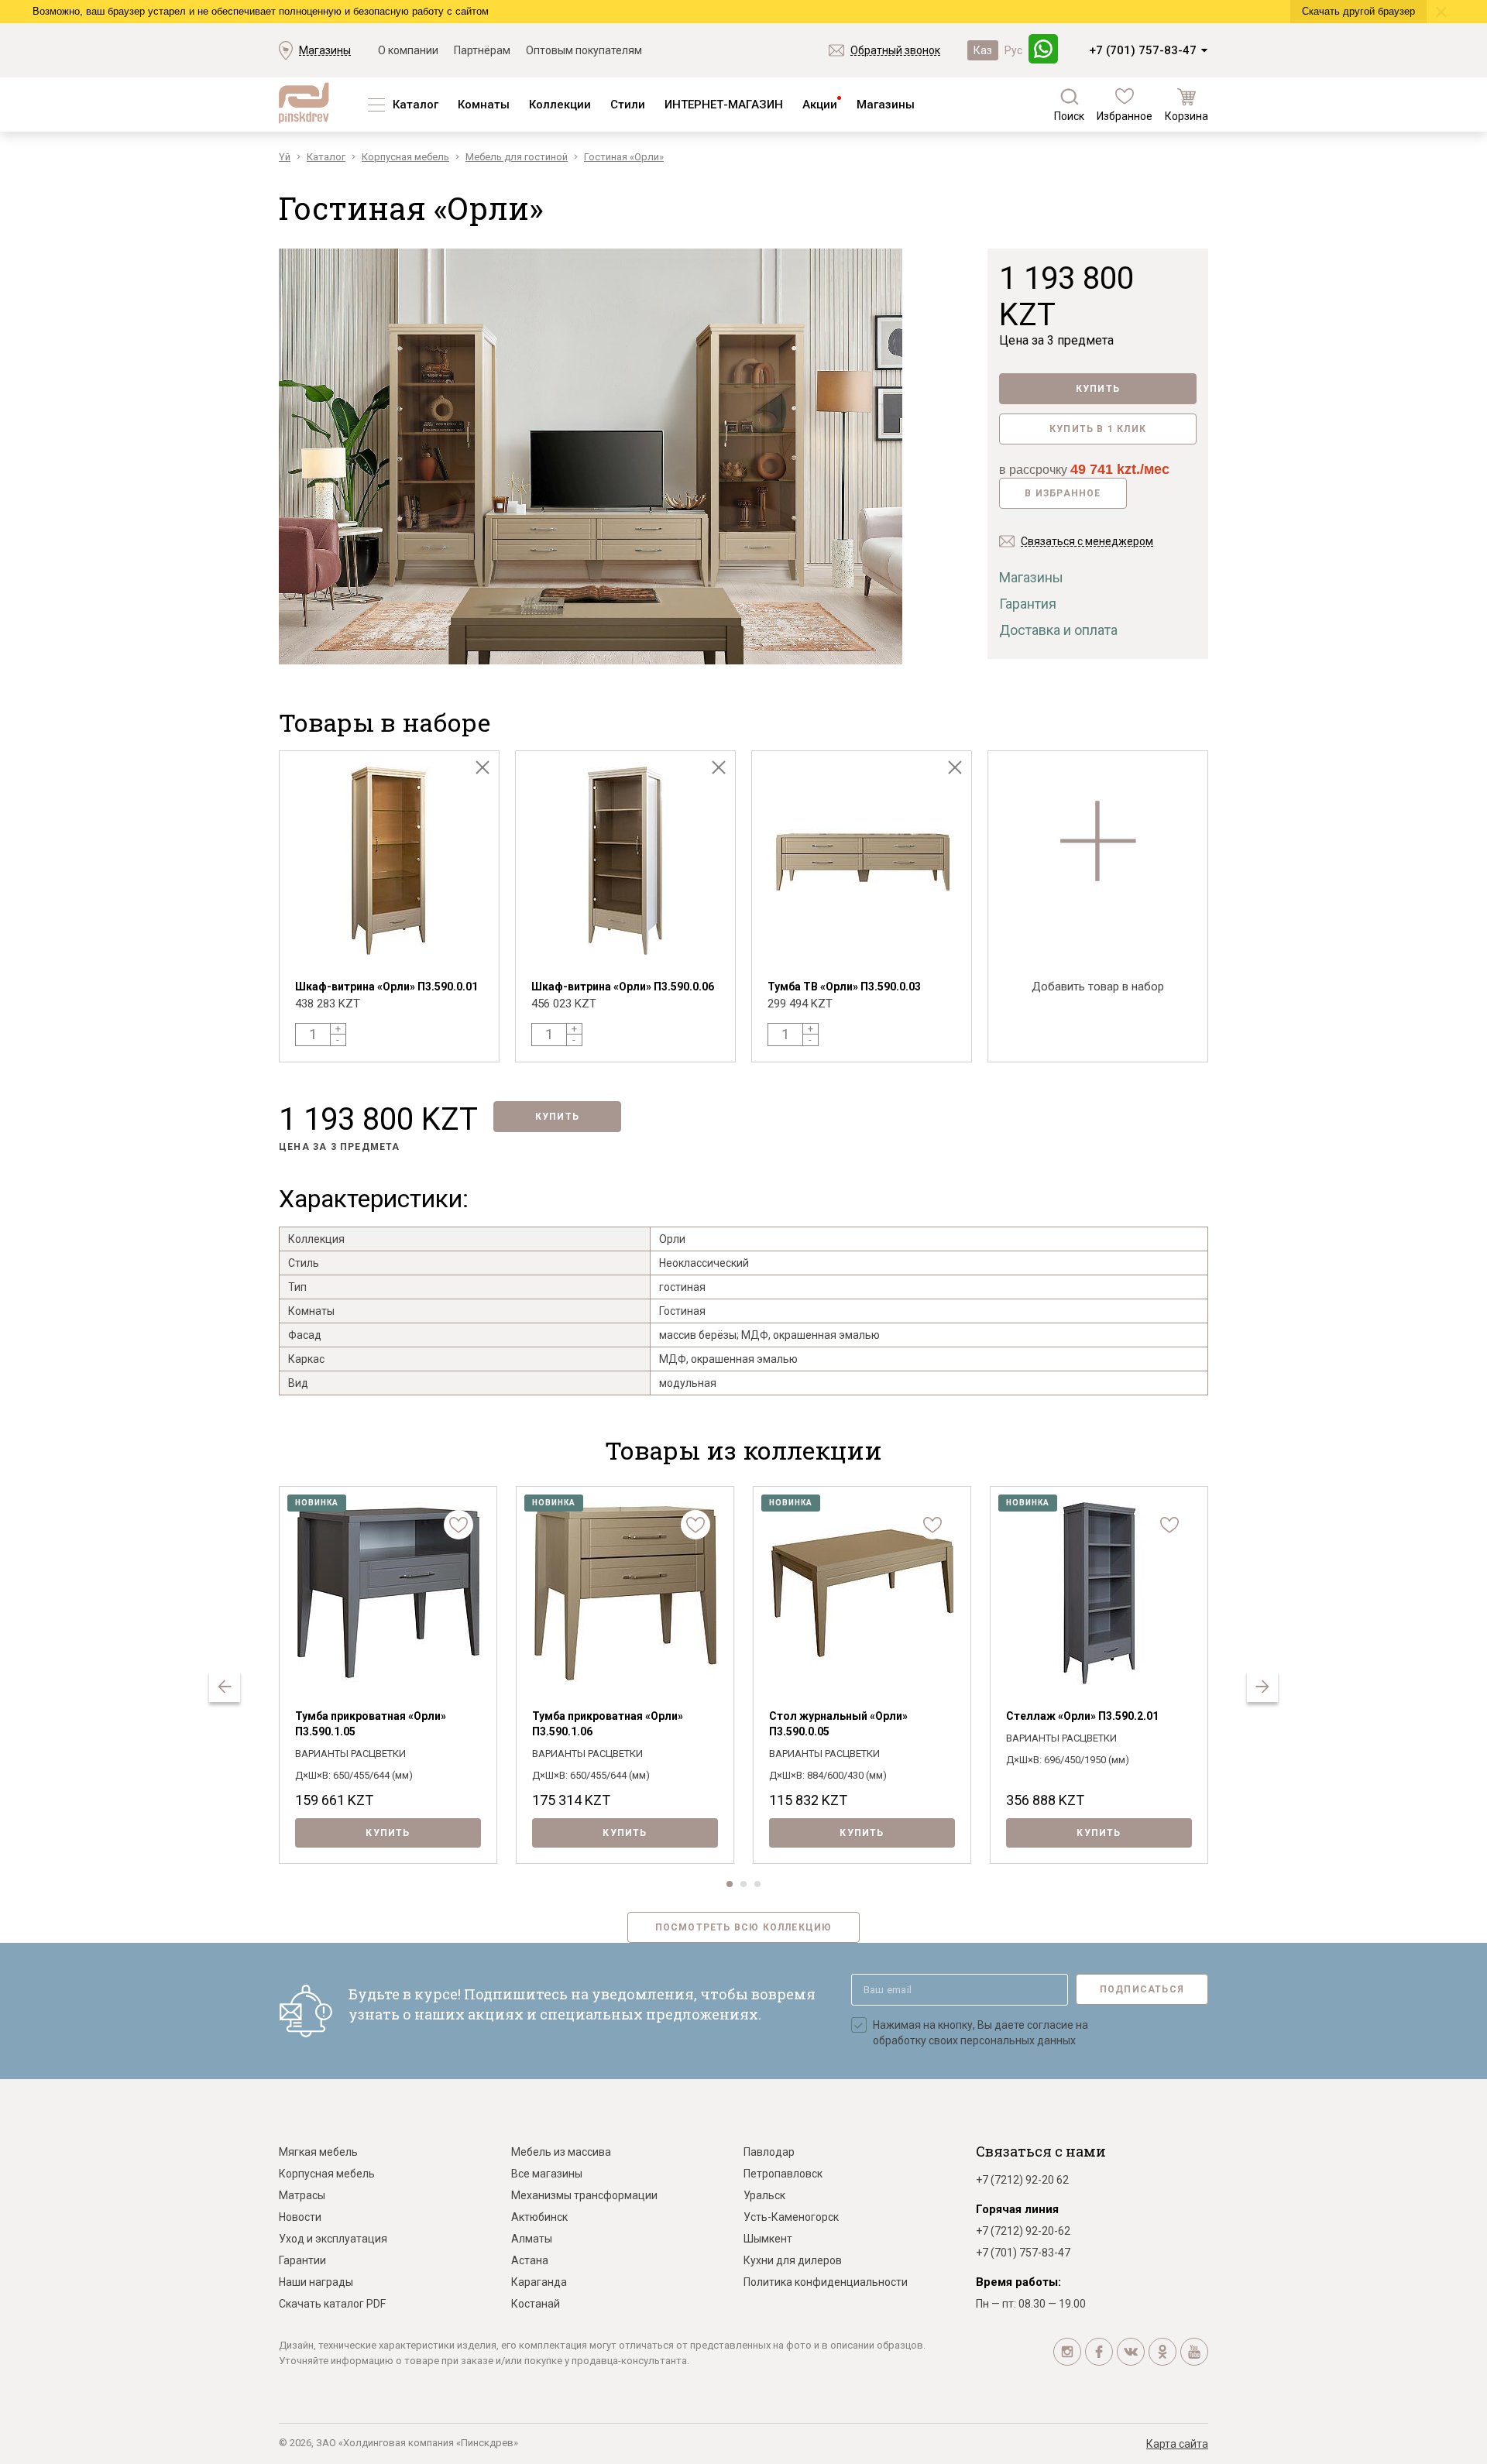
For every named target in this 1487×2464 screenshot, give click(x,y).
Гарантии (302, 2260)
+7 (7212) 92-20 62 (1022, 2180)
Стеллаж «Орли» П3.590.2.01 (1082, 1716)
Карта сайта (1177, 2444)
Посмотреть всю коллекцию (744, 1927)
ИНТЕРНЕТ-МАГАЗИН (724, 105)
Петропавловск (783, 2174)
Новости (300, 2217)
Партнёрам (482, 50)
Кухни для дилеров (793, 2260)
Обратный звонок (895, 50)
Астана (530, 2260)
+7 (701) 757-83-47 (1143, 50)
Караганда (539, 2282)
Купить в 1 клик (1098, 429)
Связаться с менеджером (1087, 541)
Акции (820, 105)
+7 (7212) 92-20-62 (1023, 2231)
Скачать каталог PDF (332, 2304)
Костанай (536, 2304)
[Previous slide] (225, 1687)
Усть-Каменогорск (791, 2217)
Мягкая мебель (318, 2152)
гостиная (682, 1287)
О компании (408, 50)
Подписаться (1142, 1989)
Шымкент (768, 2239)
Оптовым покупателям (584, 50)
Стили (628, 105)
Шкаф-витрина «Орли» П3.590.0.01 (386, 987)
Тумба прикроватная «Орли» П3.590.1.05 (371, 1724)
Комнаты (484, 105)
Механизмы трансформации (584, 2195)
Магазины (325, 50)
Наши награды (316, 2282)
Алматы (532, 2239)
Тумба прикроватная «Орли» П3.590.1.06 (608, 1724)
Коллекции (560, 105)
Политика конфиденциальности (826, 2282)
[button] (730, 1884)
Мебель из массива (561, 2152)
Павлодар (769, 2152)
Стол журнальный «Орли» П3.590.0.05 (838, 1724)
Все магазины (547, 2174)
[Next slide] (1262, 1687)
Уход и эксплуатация (333, 2239)
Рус (1013, 50)
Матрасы (302, 2195)
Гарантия (1028, 604)
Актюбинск (539, 2217)
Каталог (416, 105)
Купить (1098, 389)
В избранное (1063, 493)
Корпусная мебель (327, 2174)
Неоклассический (704, 1263)
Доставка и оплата (1058, 630)
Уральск (764, 2195)
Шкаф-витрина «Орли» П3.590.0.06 (623, 987)
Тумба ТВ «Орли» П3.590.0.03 (844, 987)
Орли (672, 1239)
